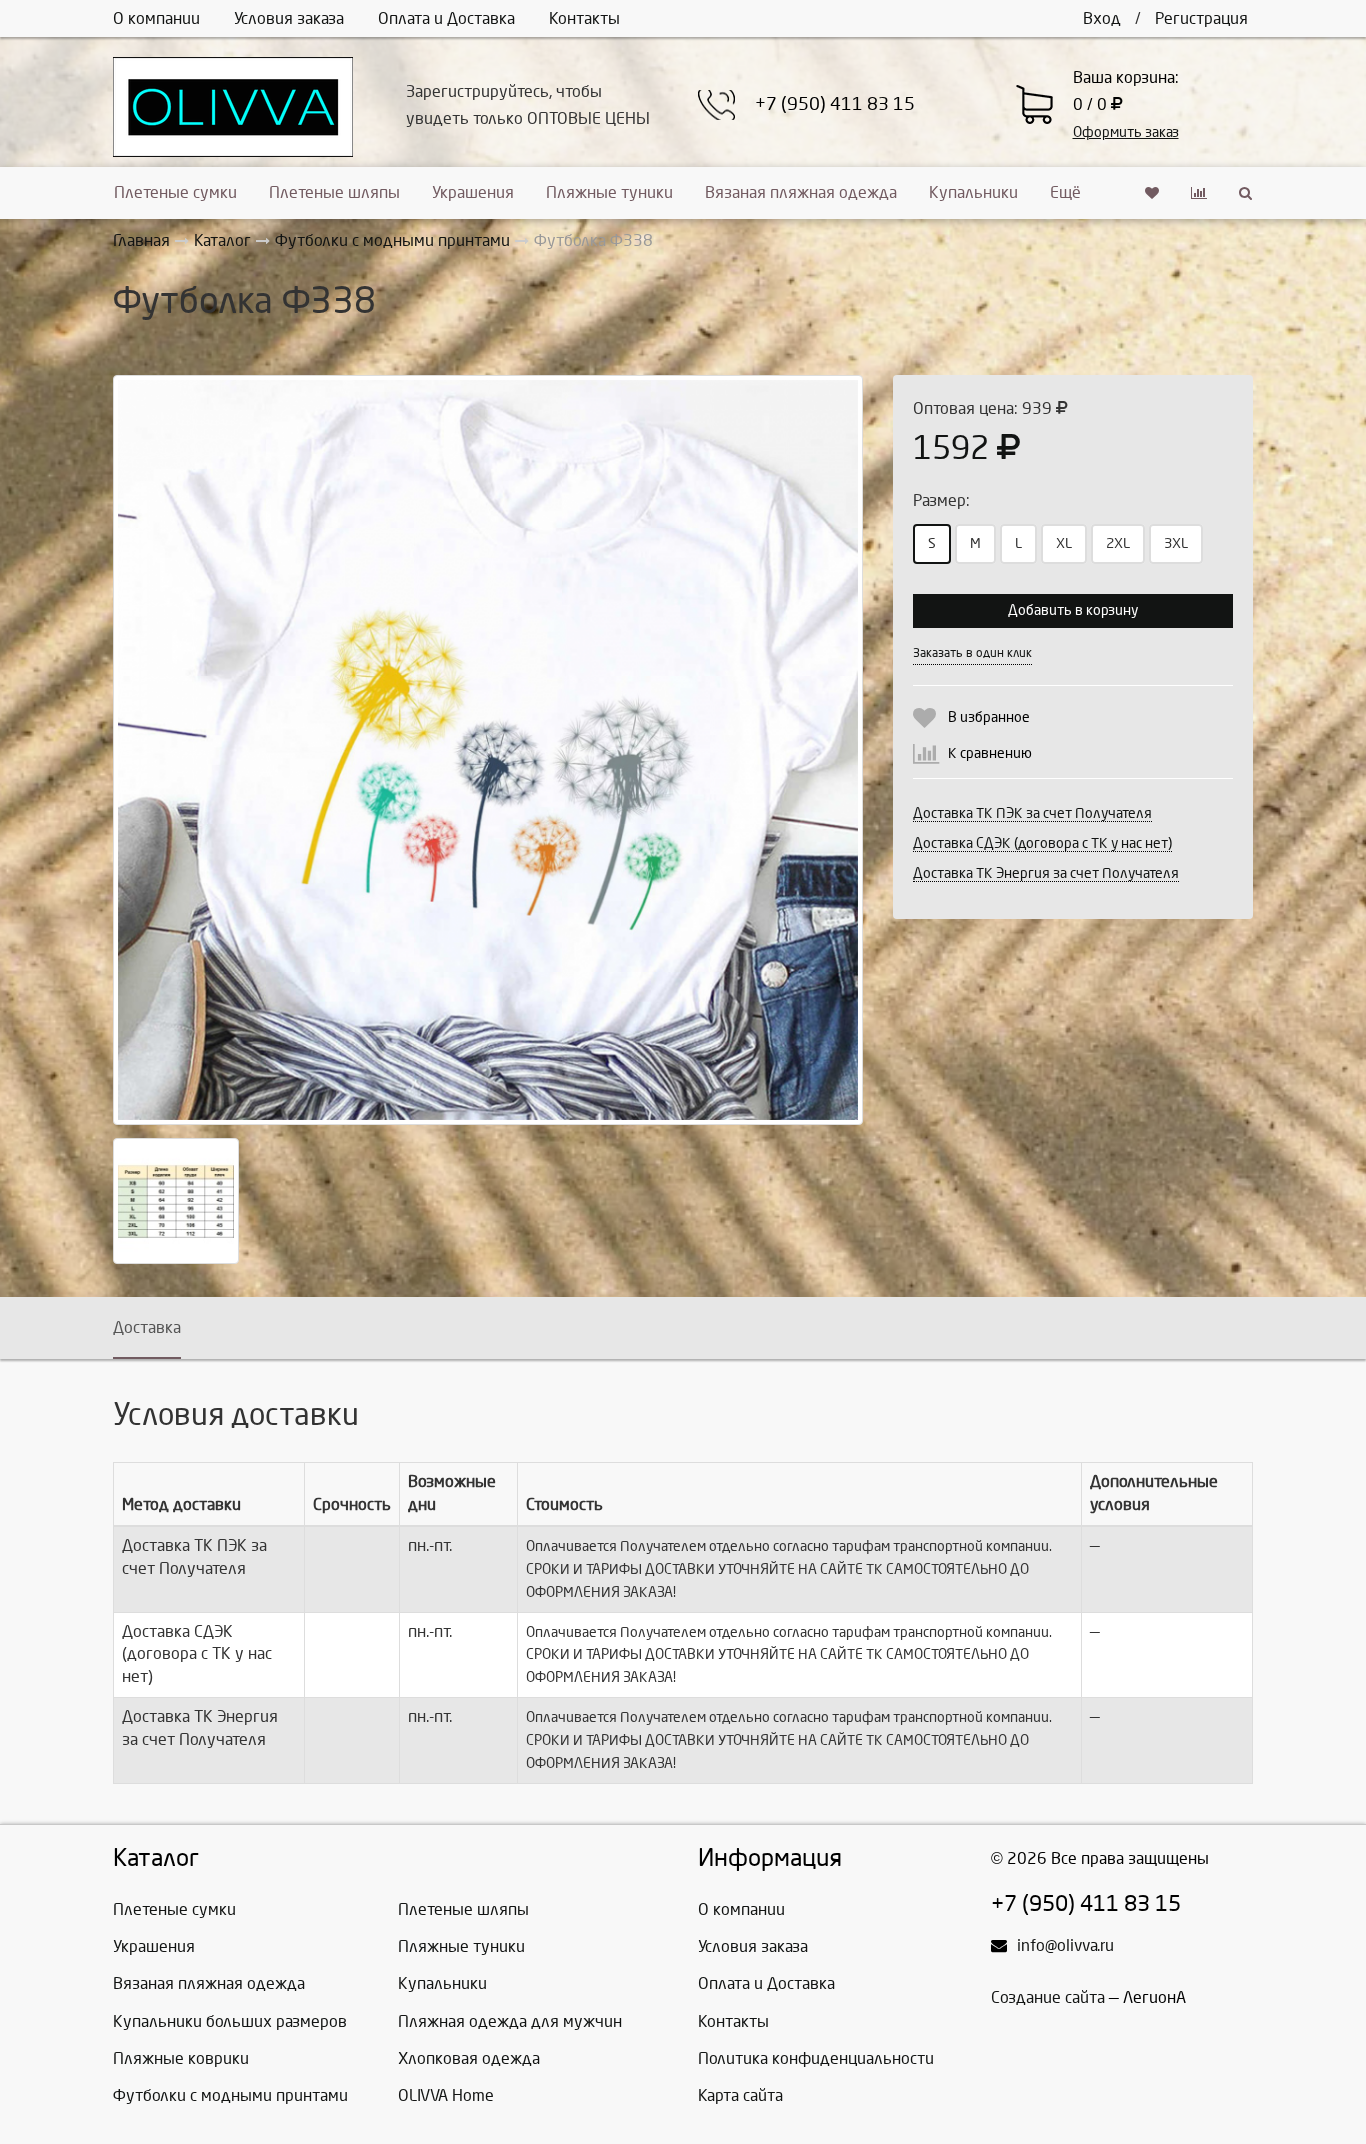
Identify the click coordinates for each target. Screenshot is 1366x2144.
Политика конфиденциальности (816, 2058)
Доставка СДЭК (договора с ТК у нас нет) (1042, 843)
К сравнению (990, 753)
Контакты (584, 18)
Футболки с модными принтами (230, 2095)
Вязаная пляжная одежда (801, 192)
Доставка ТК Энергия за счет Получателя (1046, 873)
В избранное (989, 717)
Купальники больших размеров (230, 2021)
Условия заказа (289, 18)
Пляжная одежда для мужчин (510, 2021)
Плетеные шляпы (334, 192)
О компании (156, 18)
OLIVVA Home (446, 2095)
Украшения (473, 192)
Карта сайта (740, 2095)
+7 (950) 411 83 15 (835, 104)
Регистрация (1201, 18)
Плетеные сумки (175, 192)
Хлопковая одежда (469, 2058)
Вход (1102, 18)
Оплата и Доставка (446, 18)
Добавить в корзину (1073, 610)
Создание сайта (1048, 1997)
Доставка (147, 1327)
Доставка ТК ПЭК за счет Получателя (1032, 813)
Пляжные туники (609, 192)
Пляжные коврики (181, 2058)
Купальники (973, 192)
